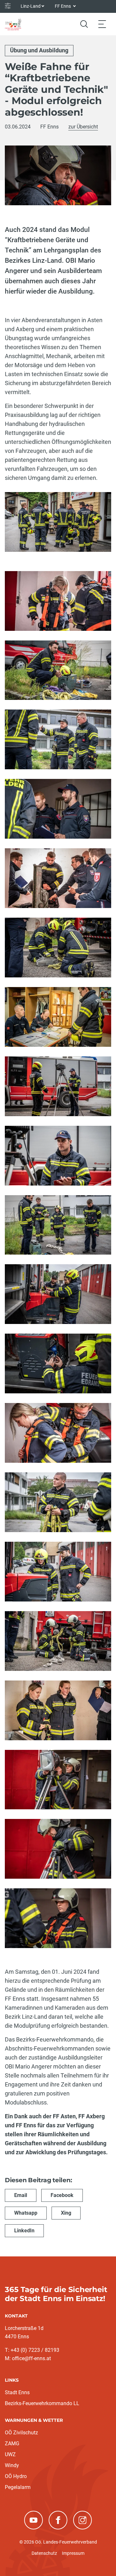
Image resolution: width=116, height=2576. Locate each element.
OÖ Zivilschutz (21, 2433)
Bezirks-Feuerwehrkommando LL (42, 2403)
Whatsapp (26, 2213)
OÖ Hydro (16, 2476)
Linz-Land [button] (31, 6)
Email (21, 2195)
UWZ (10, 2454)
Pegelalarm (18, 2487)
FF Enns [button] (63, 6)
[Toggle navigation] (102, 24)
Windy (12, 2465)
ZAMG (12, 2444)
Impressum (73, 2553)
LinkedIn (24, 2231)
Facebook (62, 2195)
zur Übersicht (83, 127)
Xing (66, 2213)
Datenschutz (44, 2553)
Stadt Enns (17, 2392)
